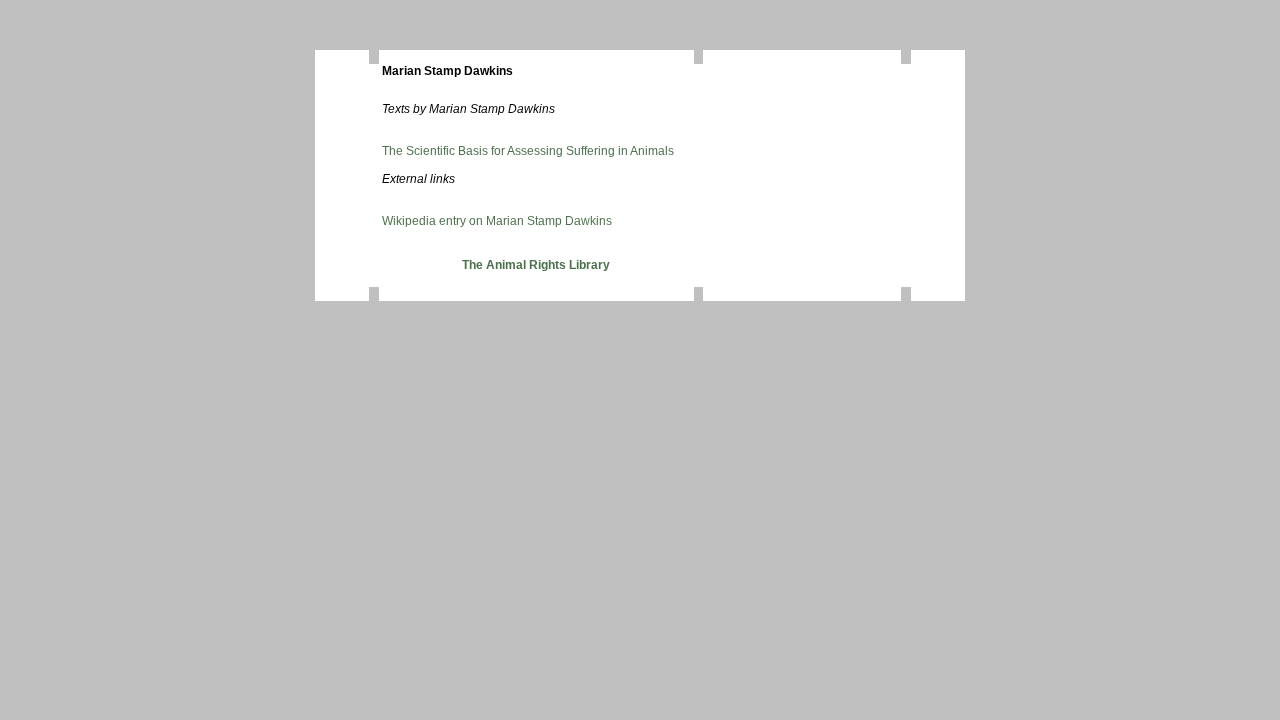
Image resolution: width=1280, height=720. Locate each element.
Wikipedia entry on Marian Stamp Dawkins (497, 221)
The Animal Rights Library (536, 265)
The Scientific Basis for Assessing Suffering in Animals (528, 151)
